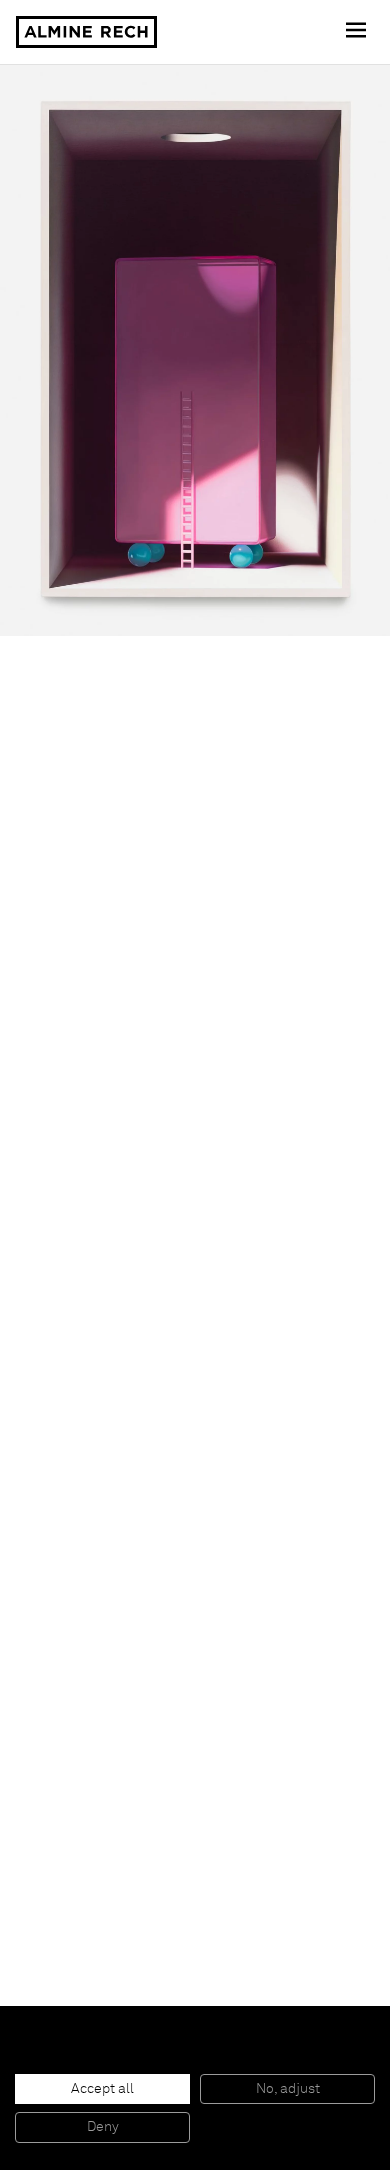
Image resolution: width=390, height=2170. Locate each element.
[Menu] (358, 32)
